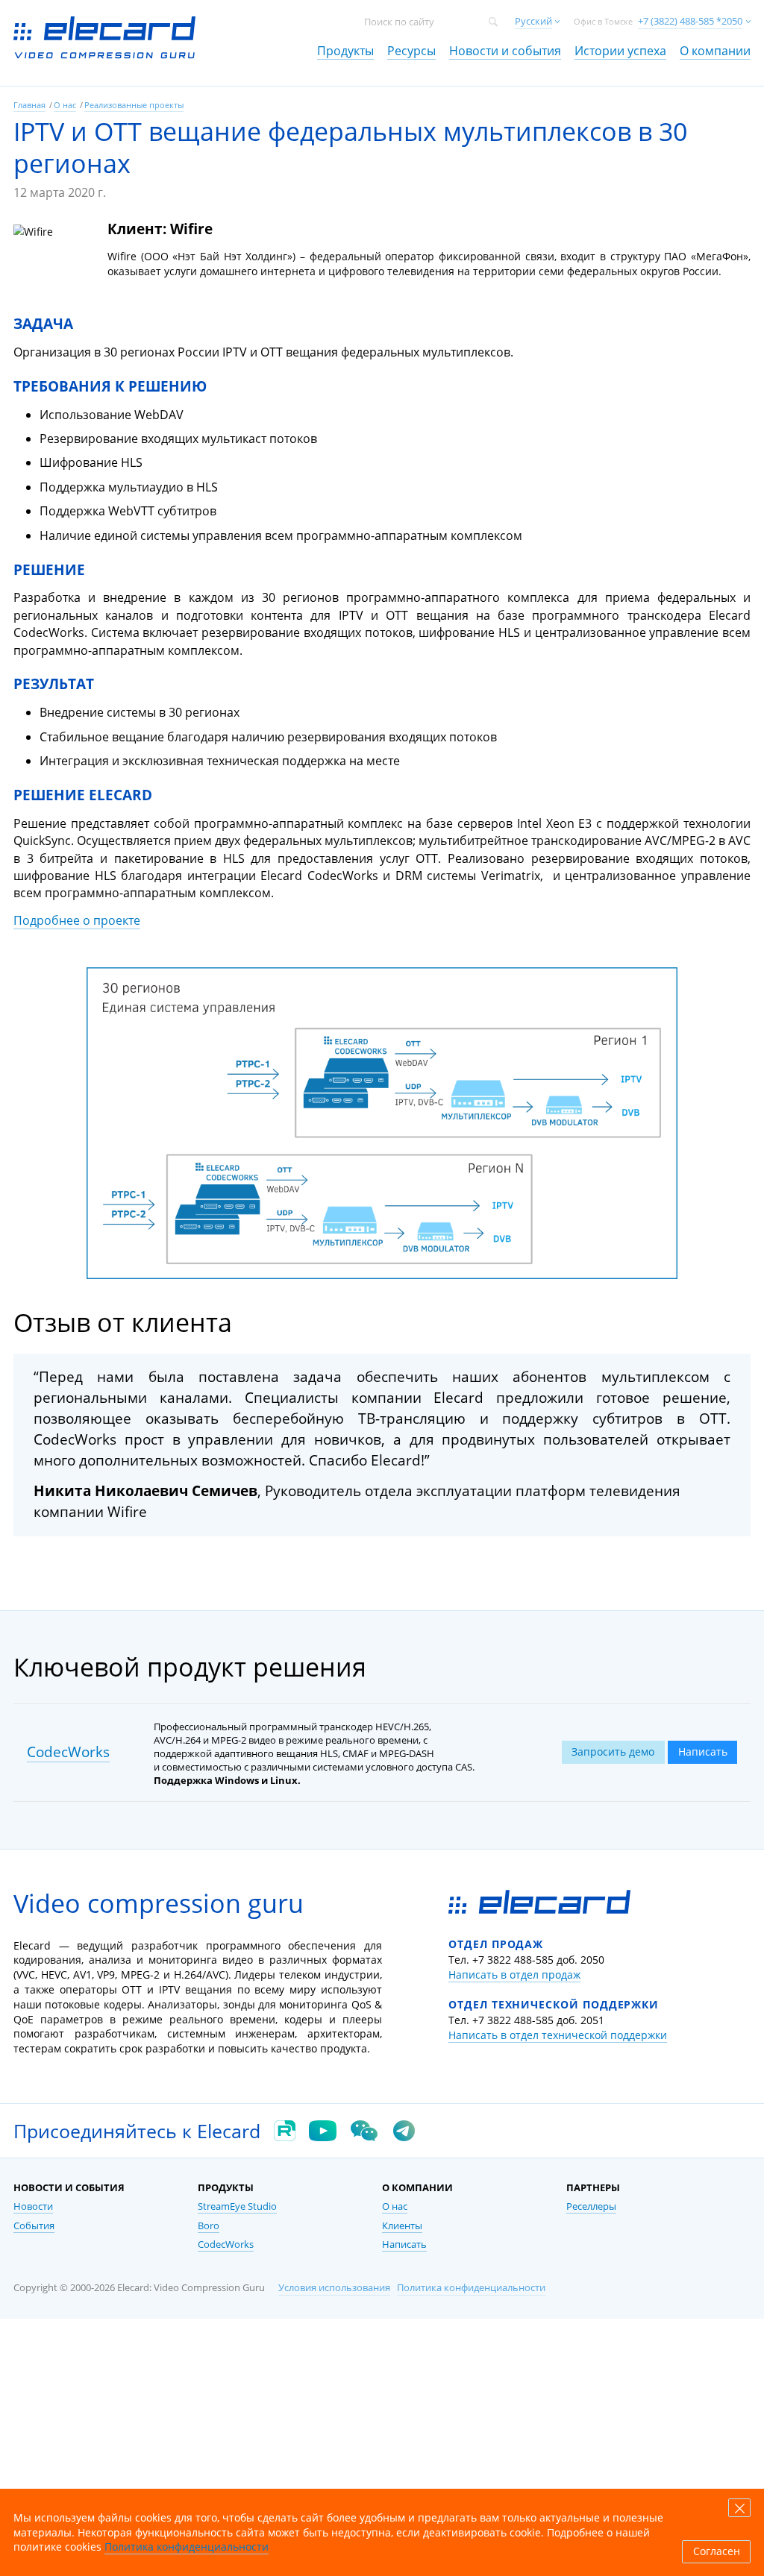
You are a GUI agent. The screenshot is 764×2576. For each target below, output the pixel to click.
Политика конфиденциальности (471, 2288)
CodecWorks (68, 1752)
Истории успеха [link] (620, 51)
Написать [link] (404, 2244)
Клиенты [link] (402, 2226)
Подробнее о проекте (77, 920)
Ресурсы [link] (411, 51)
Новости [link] (33, 2206)
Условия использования (334, 2288)
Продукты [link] (345, 51)
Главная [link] (29, 105)
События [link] (34, 2226)
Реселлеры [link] (591, 2206)
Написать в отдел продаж (514, 1975)
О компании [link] (715, 51)
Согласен (717, 2551)
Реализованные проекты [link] (134, 105)
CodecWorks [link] (226, 2244)
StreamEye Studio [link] (237, 2206)
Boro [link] (209, 2226)
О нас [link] (65, 105)
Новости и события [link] (505, 51)
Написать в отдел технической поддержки (558, 2035)
